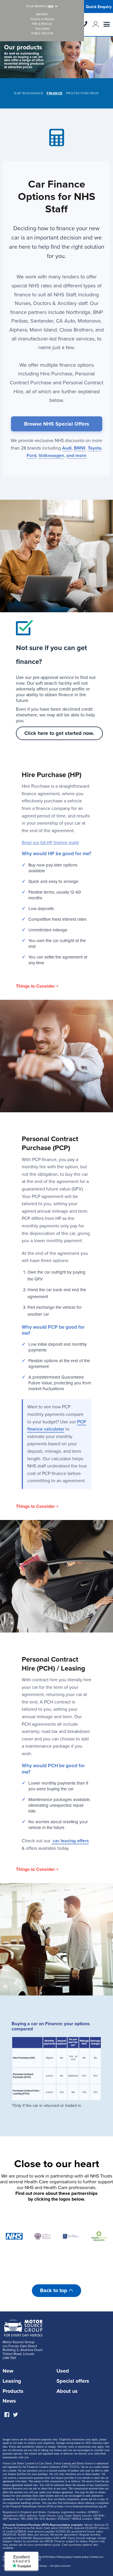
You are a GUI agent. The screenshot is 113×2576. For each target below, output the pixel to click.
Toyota (95, 448)
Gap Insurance (29, 93)
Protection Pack (83, 93)
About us (67, 2391)
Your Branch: (40, 6)
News (9, 2401)
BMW (80, 448)
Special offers (73, 2381)
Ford (31, 456)
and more (76, 456)
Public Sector (42, 34)
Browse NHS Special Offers (57, 424)
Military (42, 15)
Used (63, 2371)
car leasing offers (70, 1841)
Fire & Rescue (42, 24)
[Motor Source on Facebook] (7, 2415)
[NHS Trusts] (14, 2236)
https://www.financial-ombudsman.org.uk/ (82, 2506)
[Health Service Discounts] (99, 2236)
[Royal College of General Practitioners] (71, 2236)
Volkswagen (51, 456)
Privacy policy (64, 2557)
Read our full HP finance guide (50, 843)
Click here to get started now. (59, 733)
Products (13, 2391)
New (8, 2371)
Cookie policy (81, 2557)
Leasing (12, 2381)
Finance (54, 93)
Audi (67, 448)
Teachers (42, 29)
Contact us (96, 2557)
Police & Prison (42, 19)
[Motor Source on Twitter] (15, 2415)
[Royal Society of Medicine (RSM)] (43, 2236)
